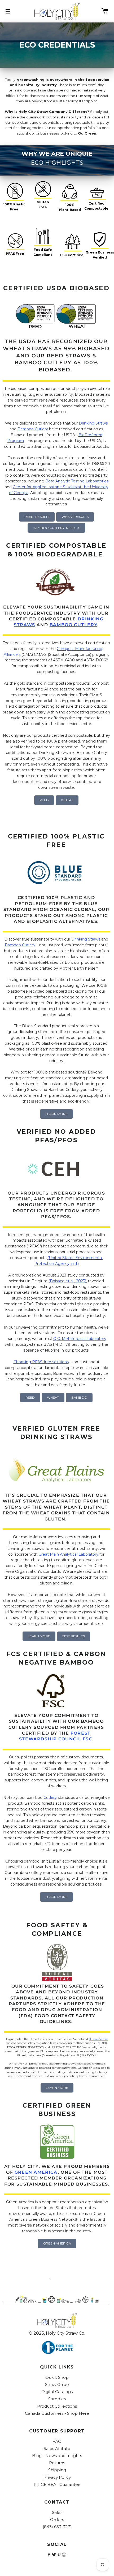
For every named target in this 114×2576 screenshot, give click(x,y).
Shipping (57, 2470)
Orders (57, 2520)
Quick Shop (57, 2377)
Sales (57, 2512)
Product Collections (57, 2406)
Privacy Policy (57, 2477)
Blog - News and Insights (57, 2456)
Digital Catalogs (57, 2392)
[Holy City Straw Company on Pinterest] (60, 2555)
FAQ (57, 2441)
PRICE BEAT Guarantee (57, 2484)
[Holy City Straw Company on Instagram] (65, 2555)
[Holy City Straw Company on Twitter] (54, 2555)
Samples (57, 2399)
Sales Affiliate (57, 2448)
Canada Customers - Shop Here (57, 2413)
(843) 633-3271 (57, 2527)
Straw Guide (57, 2384)
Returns (57, 2463)
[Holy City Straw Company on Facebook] (49, 2555)
